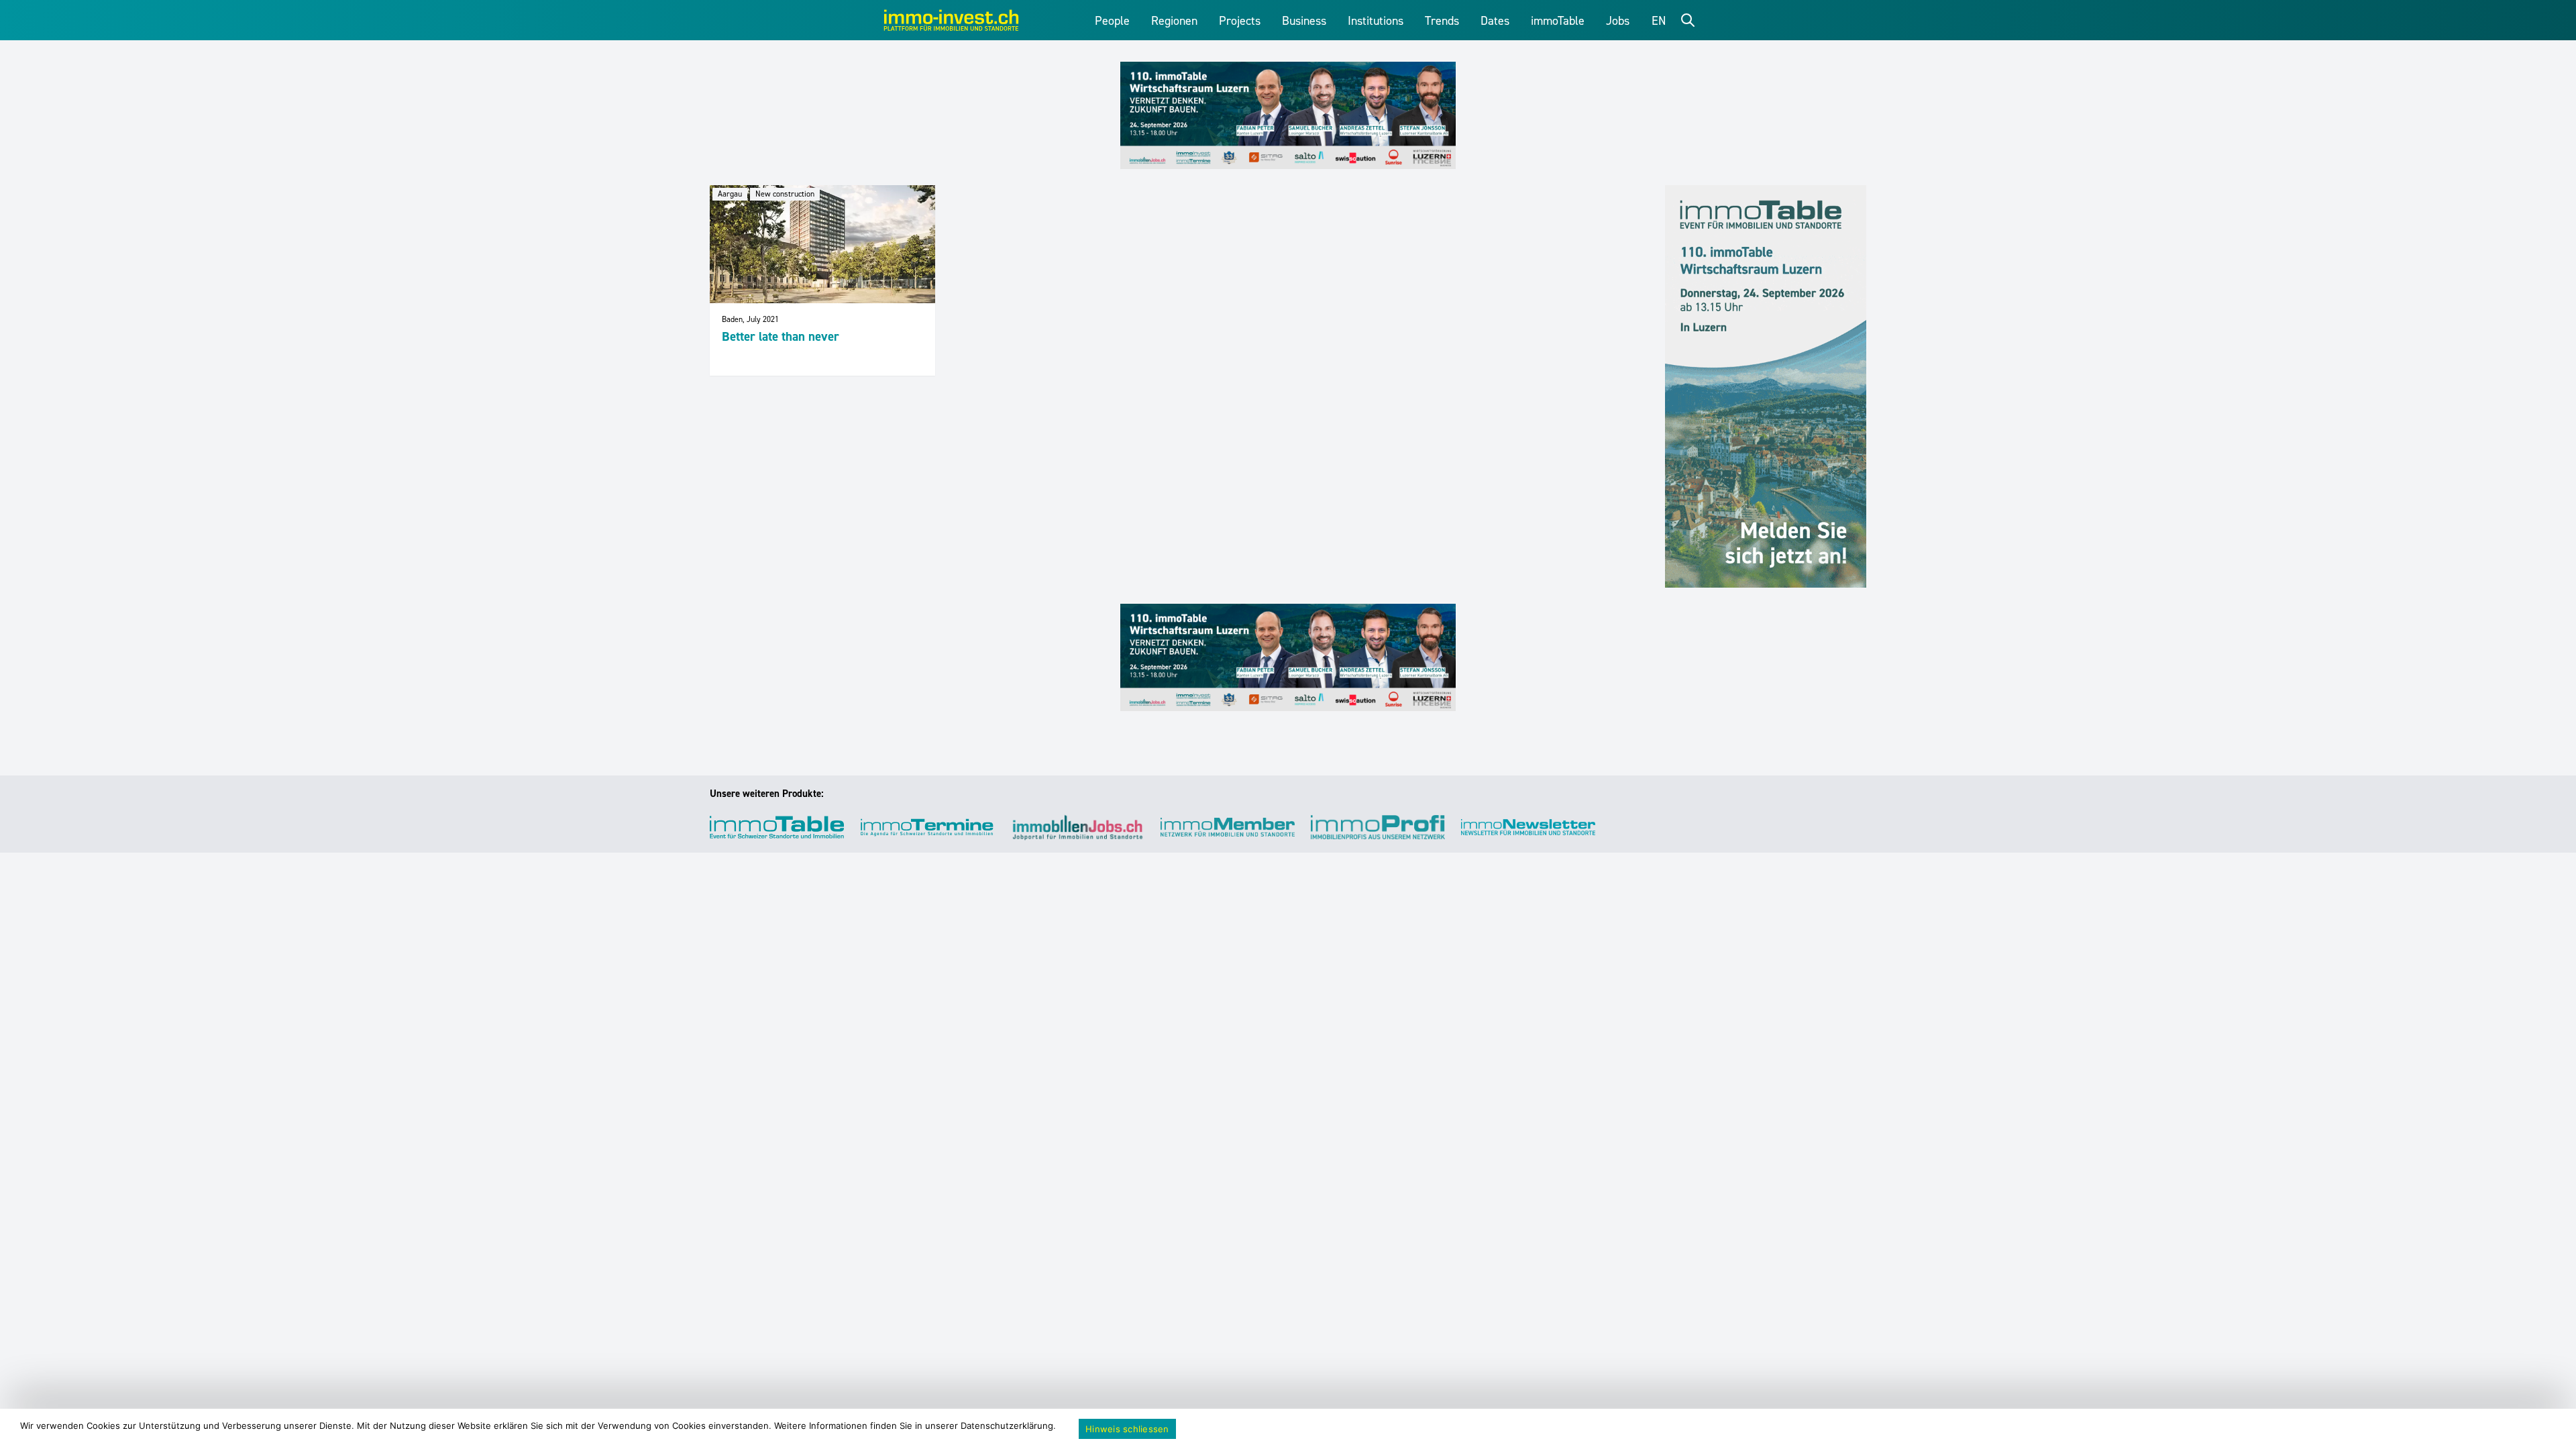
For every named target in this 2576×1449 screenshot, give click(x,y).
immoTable (1558, 21)
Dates (1495, 21)
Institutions (1376, 21)
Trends (1442, 21)
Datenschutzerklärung (1007, 1426)
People (1112, 21)
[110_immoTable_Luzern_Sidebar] (1766, 386)
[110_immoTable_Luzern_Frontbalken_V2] (1288, 115)
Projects (1240, 21)
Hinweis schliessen (1127, 1429)
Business (1304, 21)
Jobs (1618, 21)
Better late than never (781, 336)
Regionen (1174, 21)
